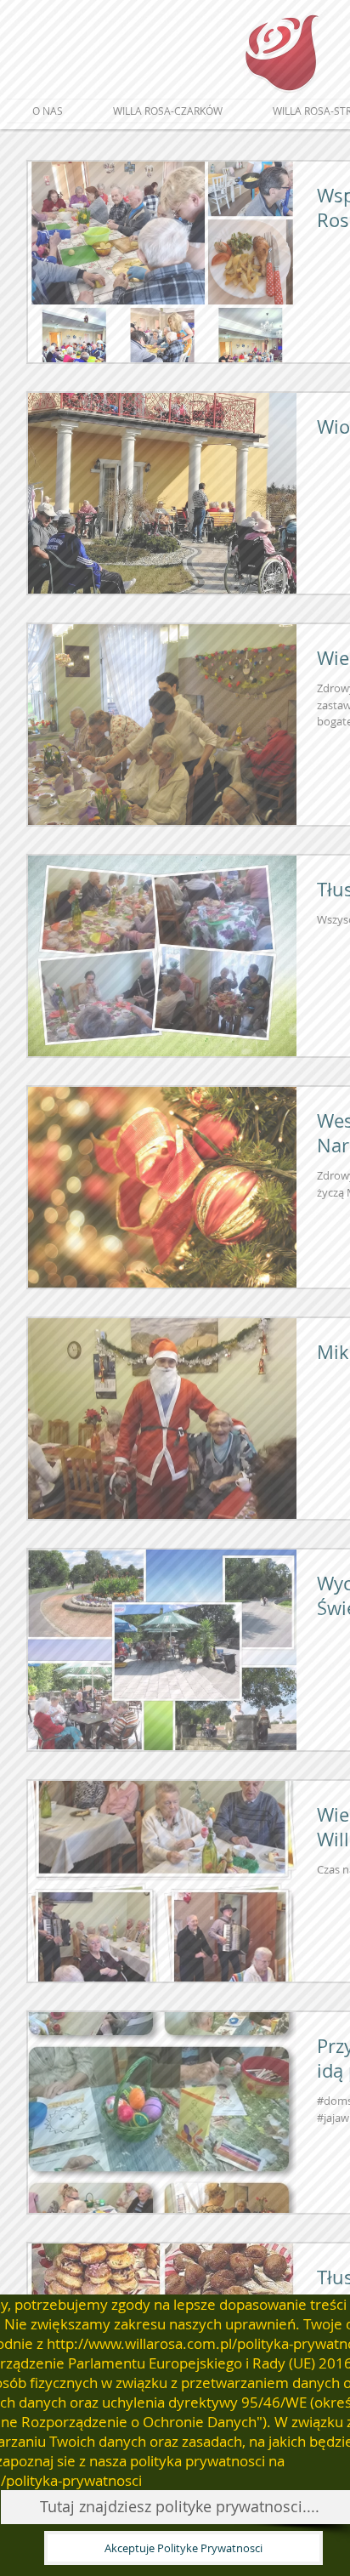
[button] (183, 2548)
